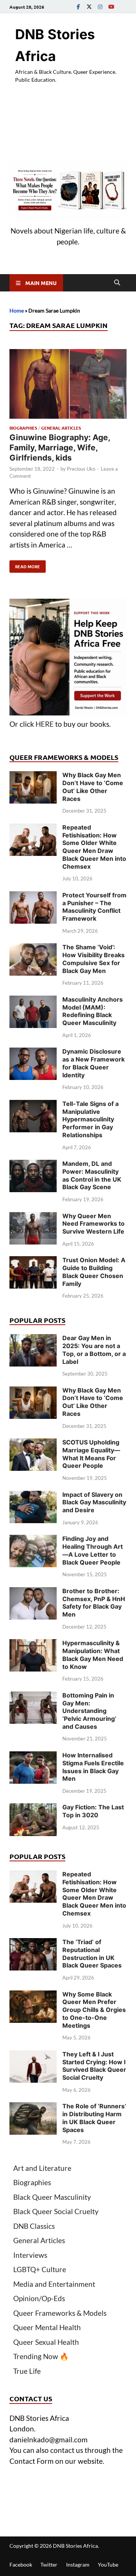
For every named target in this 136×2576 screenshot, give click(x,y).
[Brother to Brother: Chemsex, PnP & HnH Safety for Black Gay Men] (33, 1592)
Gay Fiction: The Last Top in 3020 (93, 1811)
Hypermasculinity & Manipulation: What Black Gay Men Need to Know (93, 1655)
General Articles (61, 428)
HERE (45, 724)
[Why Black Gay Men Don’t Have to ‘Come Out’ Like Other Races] (33, 776)
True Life (27, 2371)
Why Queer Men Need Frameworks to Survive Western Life (93, 1224)
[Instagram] (100, 7)
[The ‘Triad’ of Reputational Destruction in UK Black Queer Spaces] (33, 1943)
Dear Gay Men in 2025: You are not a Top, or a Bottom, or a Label (94, 1350)
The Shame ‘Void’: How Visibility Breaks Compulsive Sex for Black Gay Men (93, 959)
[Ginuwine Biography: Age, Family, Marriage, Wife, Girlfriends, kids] (68, 385)
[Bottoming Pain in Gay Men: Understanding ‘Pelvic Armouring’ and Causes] (33, 1697)
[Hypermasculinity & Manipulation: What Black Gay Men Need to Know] (33, 1644)
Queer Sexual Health (46, 2342)
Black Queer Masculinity (52, 2197)
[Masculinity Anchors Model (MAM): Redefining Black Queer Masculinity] (33, 1001)
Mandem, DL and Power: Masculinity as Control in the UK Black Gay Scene (92, 1175)
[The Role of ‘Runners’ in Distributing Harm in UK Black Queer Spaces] (33, 2107)
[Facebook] (78, 7)
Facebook (21, 2565)
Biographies (23, 428)
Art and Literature (42, 2168)
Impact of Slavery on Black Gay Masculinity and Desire (94, 1502)
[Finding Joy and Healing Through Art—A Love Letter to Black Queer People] (33, 1540)
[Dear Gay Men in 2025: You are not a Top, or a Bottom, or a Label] (33, 1339)
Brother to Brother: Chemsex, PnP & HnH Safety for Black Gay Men (94, 1603)
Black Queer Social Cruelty (56, 2211)
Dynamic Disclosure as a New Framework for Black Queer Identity (93, 1063)
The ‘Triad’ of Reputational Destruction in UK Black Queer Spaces (92, 1954)
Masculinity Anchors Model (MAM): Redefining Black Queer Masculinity (93, 1011)
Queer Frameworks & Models (60, 2313)
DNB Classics (34, 2226)
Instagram (78, 2565)
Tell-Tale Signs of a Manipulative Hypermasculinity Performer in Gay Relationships (90, 1119)
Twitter (49, 2565)
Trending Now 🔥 (41, 2356)
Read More (25, 565)
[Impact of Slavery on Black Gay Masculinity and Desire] (33, 1496)
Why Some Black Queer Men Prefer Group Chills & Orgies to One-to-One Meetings (94, 2010)
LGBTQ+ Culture (40, 2269)
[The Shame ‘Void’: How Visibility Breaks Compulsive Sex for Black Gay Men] (33, 948)
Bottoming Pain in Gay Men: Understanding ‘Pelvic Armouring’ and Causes (89, 1711)
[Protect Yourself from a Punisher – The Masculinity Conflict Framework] (33, 896)
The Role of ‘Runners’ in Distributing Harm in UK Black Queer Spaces (94, 2118)
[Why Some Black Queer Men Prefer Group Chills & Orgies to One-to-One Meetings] (33, 1996)
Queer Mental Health (47, 2327)
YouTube (108, 2565)
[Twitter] (89, 7)
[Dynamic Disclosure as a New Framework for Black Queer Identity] (33, 1053)
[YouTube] (111, 7)
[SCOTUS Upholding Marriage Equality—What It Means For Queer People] (33, 1444)
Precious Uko (81, 469)
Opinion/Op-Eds (39, 2298)
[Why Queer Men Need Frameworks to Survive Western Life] (33, 1217)
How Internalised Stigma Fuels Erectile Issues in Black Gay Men (93, 1767)
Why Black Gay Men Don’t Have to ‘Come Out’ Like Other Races (93, 787)
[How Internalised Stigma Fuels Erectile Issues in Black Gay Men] (33, 1756)
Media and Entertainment (54, 2284)
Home (17, 310)
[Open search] (117, 283)
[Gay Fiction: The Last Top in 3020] (33, 1808)
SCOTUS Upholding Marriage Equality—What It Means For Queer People (91, 1454)
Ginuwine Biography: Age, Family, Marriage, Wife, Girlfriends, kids (60, 448)
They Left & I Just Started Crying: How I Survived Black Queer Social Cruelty (94, 2066)
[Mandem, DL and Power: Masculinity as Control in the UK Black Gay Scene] (33, 1165)
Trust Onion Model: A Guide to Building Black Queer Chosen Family (94, 1272)
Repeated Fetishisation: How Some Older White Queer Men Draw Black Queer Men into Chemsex (94, 847)
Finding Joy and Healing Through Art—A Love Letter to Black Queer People (93, 1550)
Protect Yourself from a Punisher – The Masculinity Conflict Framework (94, 907)
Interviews (30, 2255)
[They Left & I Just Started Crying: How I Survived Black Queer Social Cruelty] (33, 2055)
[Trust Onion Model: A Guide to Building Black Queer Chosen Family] (33, 1261)
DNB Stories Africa (75, 2546)
